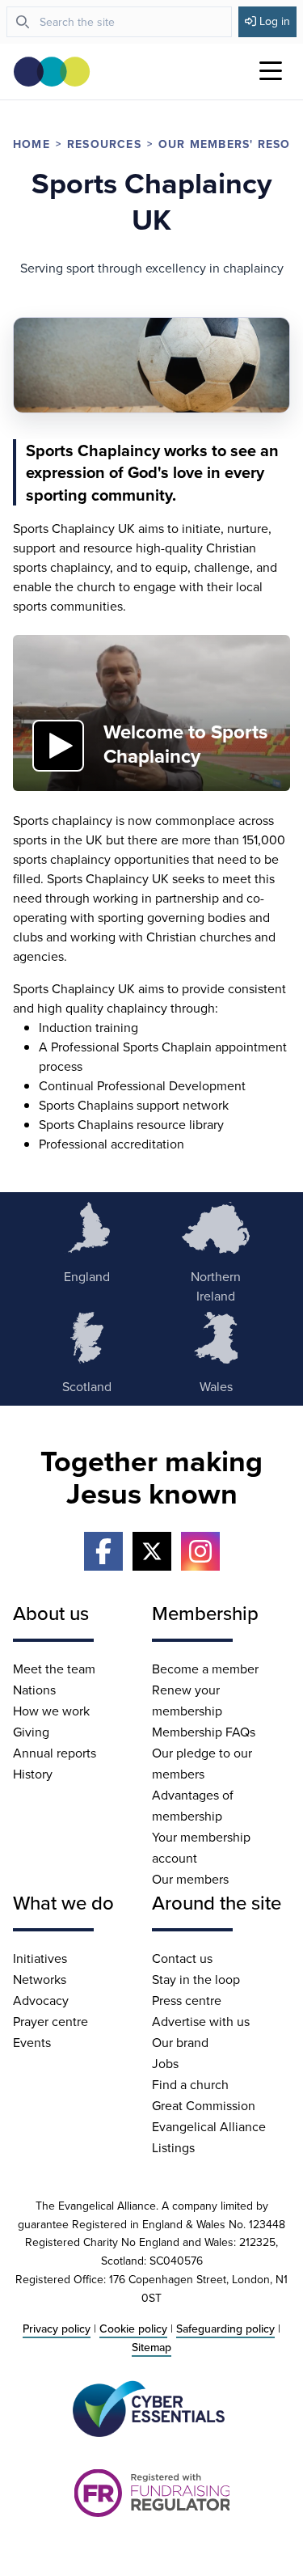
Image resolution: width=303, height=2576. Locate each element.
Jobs (165, 2063)
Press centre (187, 2000)
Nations (34, 1690)
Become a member (205, 1669)
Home (32, 144)
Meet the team (54, 1669)
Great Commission (204, 2105)
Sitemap (151, 2347)
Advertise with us (201, 2021)
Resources (104, 144)
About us (51, 1613)
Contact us (182, 1958)
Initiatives (40, 1958)
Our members (190, 1879)
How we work (51, 1711)
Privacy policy (57, 2329)
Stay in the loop (196, 1979)
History (33, 1774)
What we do (63, 1902)
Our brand (180, 2042)
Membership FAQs (204, 1732)
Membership (205, 1613)
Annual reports (55, 1753)
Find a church (190, 2084)
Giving (31, 1732)
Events (32, 2042)
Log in (275, 21)
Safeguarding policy (225, 2329)
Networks (40, 1979)
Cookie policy (133, 2329)
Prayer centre (50, 2021)
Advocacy (41, 2000)
